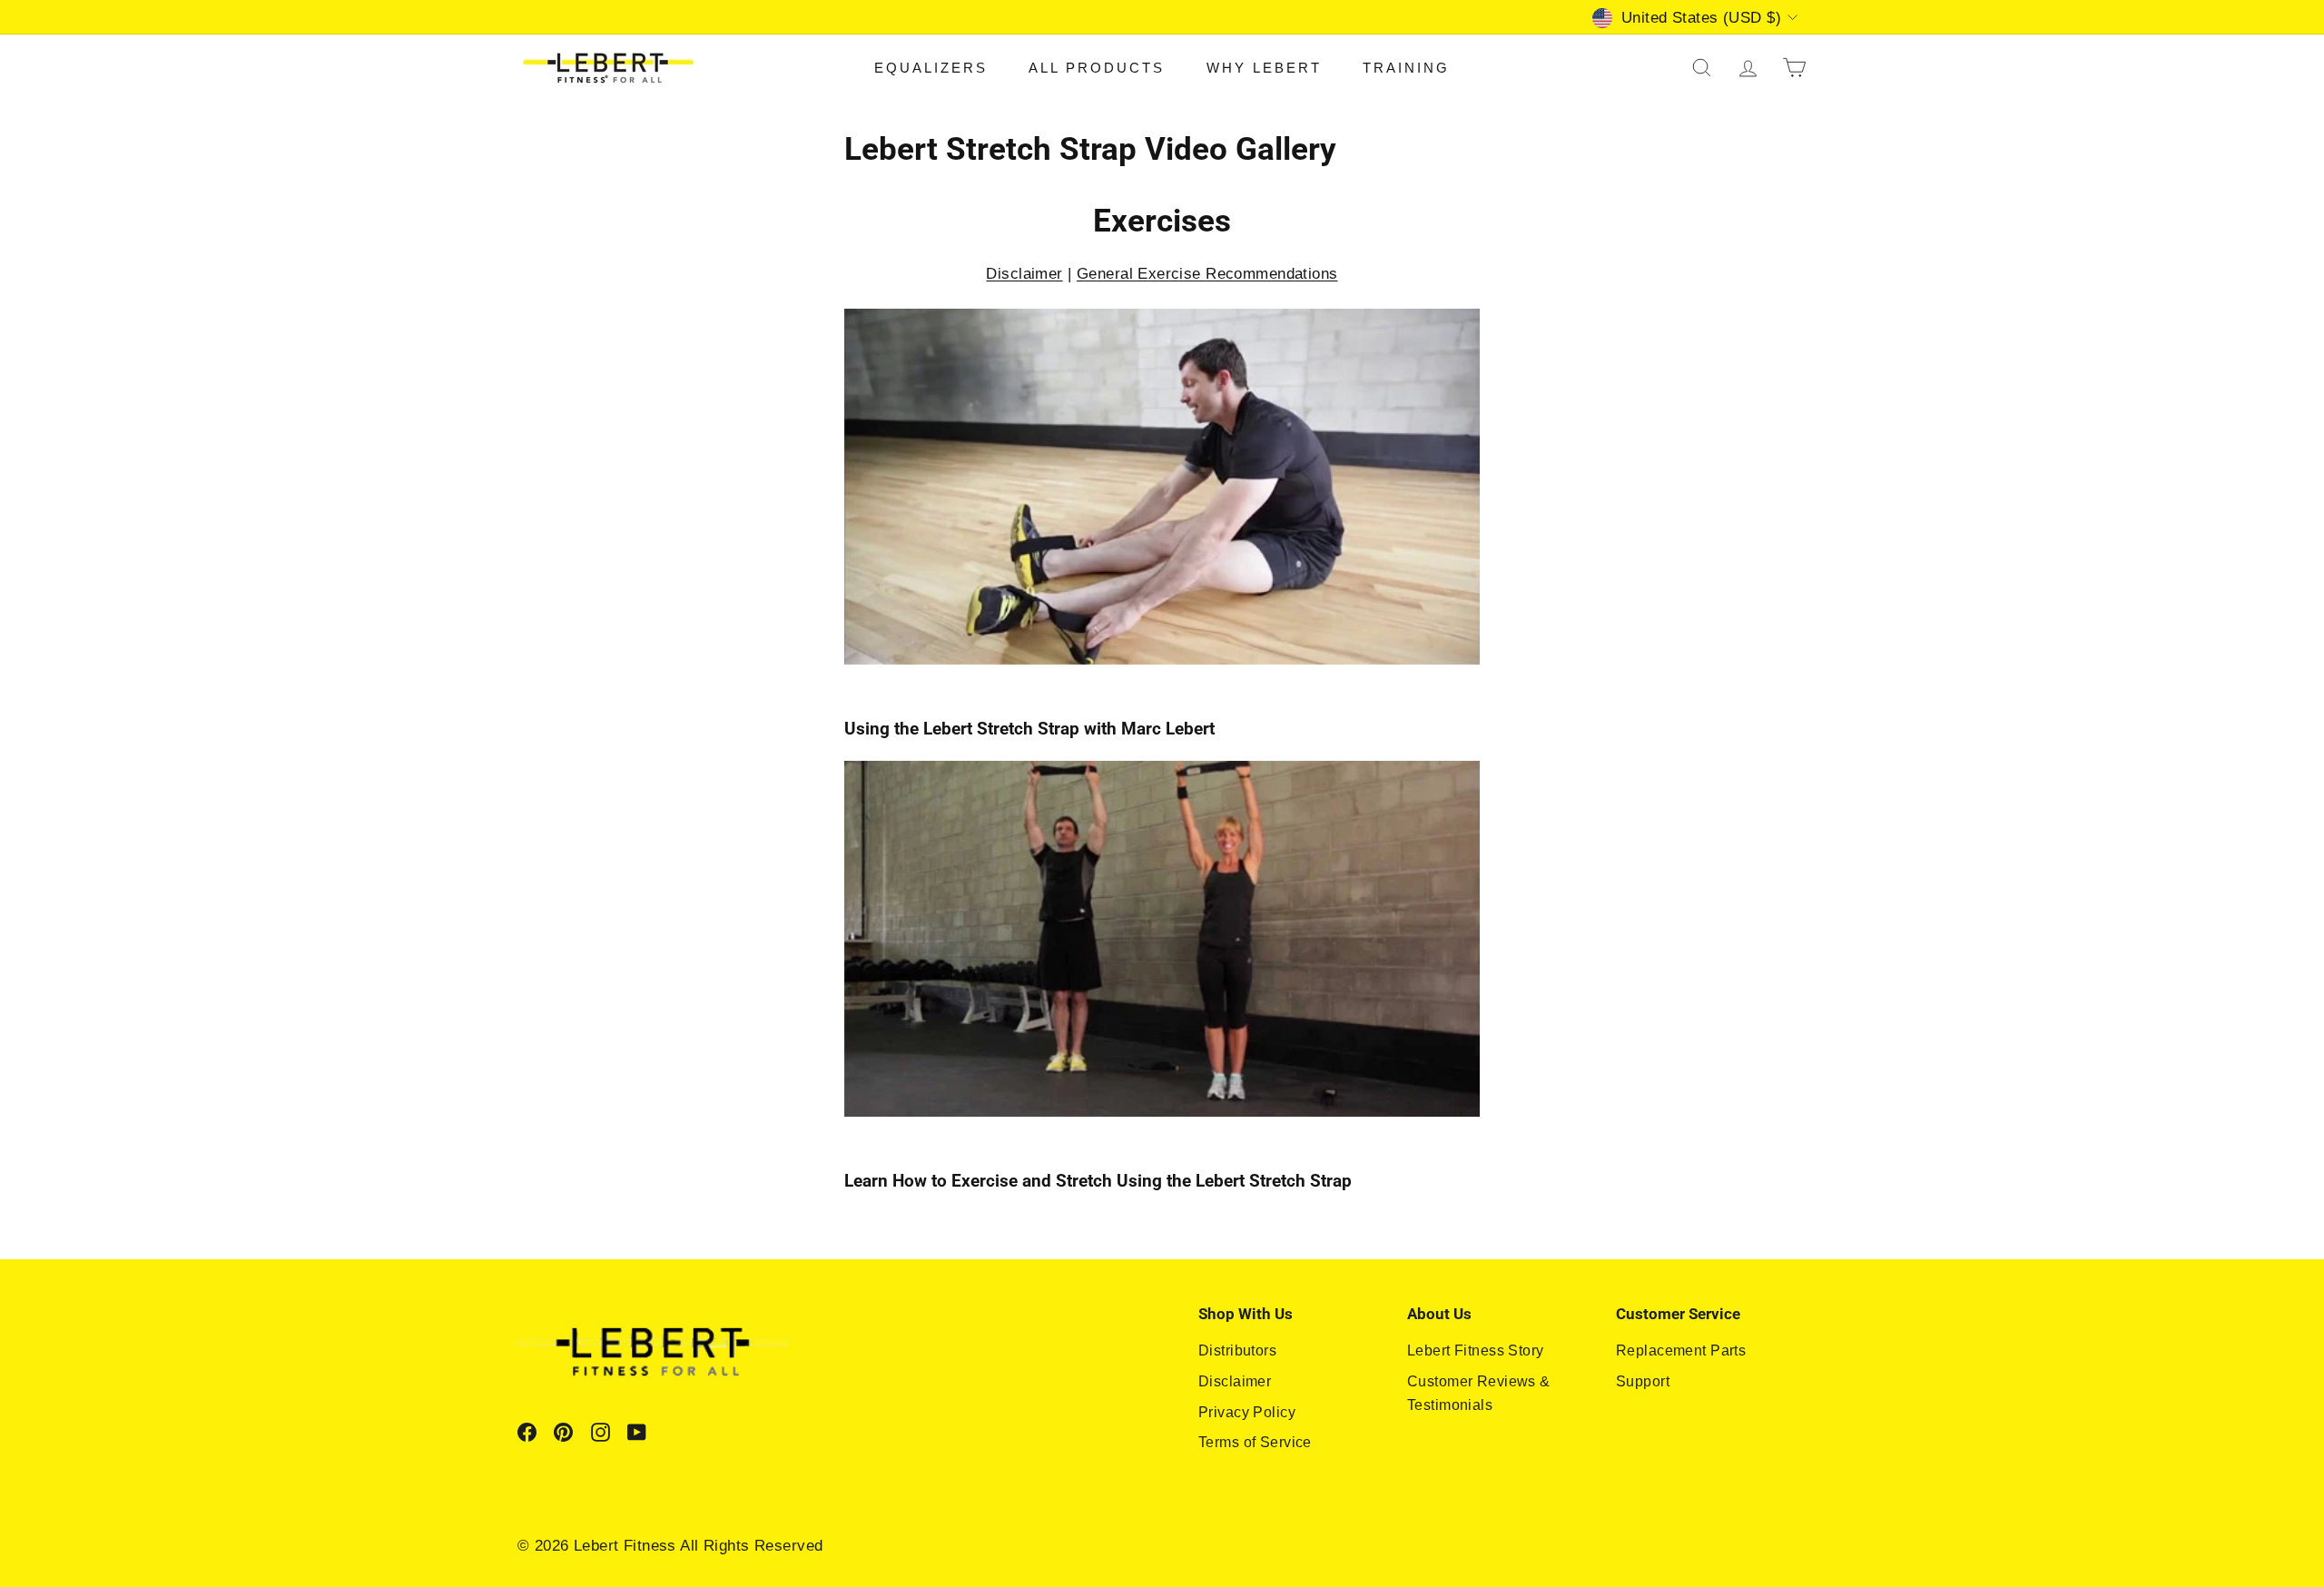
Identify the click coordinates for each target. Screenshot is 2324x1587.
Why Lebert (1264, 68)
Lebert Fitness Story (1476, 1350)
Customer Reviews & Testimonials (1479, 1393)
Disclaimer (1024, 274)
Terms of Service (1255, 1442)
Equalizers (931, 68)
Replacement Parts (1681, 1350)
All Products (1097, 68)
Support (1643, 1381)
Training (1406, 68)
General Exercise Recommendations (1207, 274)
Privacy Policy (1247, 1412)
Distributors (1237, 1350)
